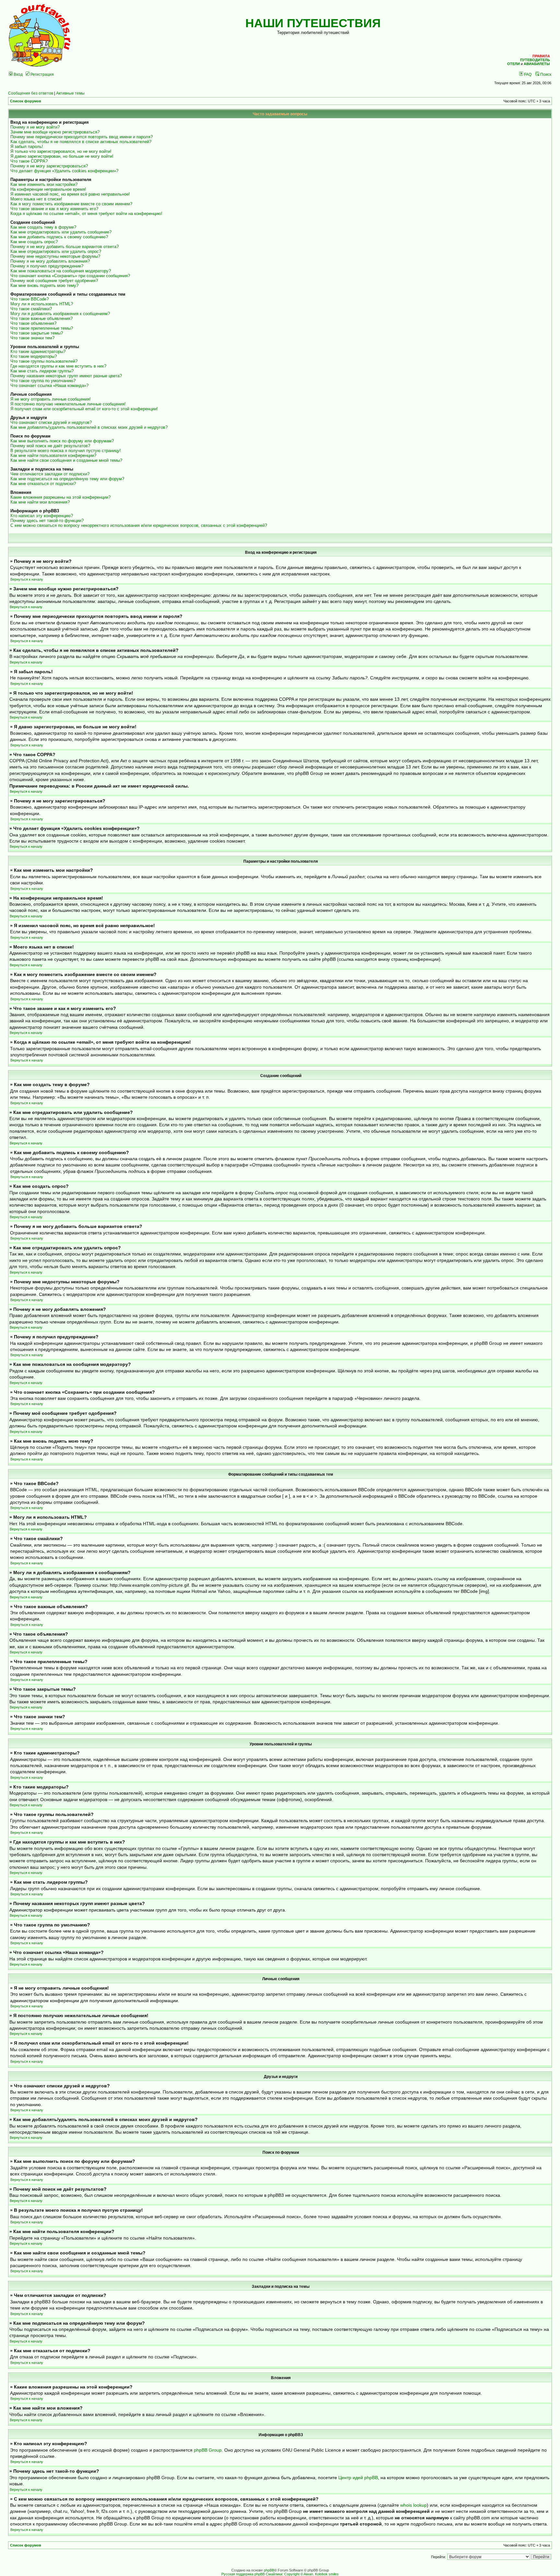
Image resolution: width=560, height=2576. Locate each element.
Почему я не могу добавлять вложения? (50, 261)
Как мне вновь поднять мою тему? (44, 285)
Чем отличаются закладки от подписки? (50, 474)
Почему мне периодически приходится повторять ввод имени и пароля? (82, 137)
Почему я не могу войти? (35, 127)
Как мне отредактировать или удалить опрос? (56, 251)
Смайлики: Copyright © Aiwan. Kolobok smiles (302, 2574)
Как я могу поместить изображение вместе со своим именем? (71, 204)
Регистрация (42, 74)
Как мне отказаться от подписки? (43, 484)
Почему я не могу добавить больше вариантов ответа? (64, 247)
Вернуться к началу (27, 579)
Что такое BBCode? (29, 299)
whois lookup (414, 2505)
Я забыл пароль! (27, 147)
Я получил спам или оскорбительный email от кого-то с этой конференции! (84, 409)
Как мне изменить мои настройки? (44, 184)
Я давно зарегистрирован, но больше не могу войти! (62, 156)
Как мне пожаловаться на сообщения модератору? (61, 271)
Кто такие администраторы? (38, 352)
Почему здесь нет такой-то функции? (47, 521)
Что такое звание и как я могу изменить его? (54, 209)
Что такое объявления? (33, 323)
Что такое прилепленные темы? (42, 328)
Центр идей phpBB (358, 2478)
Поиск (545, 74)
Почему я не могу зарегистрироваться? (49, 166)
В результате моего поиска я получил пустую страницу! (66, 451)
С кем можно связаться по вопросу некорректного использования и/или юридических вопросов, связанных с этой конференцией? (139, 525)
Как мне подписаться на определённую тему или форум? (67, 479)
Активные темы (70, 93)
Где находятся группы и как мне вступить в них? (58, 366)
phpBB (269, 2570)
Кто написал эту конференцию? (42, 516)
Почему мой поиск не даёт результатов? (50, 446)
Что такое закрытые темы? (37, 333)
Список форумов (26, 101)
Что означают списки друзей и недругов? (51, 422)
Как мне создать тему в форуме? (43, 227)
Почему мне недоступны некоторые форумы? (55, 256)
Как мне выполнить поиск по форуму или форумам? (62, 441)
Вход (18, 74)
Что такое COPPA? (29, 161)
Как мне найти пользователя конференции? (53, 455)
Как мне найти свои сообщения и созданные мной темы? (66, 460)
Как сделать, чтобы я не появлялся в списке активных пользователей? (81, 142)
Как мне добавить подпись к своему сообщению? (59, 237)
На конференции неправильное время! (48, 189)
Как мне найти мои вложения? (40, 502)
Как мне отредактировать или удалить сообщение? (61, 232)
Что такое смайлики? (31, 309)
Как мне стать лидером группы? (42, 371)
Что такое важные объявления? (41, 318)
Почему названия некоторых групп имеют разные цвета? (66, 376)
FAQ (527, 74)
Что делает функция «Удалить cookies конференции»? (64, 171)
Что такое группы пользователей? (44, 361)
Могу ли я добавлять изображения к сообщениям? (60, 314)
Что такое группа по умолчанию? (43, 381)
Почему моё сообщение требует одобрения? (54, 281)
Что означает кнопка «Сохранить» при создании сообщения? (70, 276)
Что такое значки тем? (32, 338)
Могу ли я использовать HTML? (42, 304)
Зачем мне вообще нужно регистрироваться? (55, 132)
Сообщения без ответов (31, 93)
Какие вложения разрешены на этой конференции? (60, 497)
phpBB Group (208, 2450)
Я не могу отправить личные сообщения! (51, 399)
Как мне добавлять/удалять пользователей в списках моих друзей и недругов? (89, 427)
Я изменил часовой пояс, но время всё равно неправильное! (70, 194)
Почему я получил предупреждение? (47, 266)
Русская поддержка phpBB (243, 2574)
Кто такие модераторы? (34, 356)
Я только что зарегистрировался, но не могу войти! (61, 151)
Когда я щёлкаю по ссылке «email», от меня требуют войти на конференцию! (86, 214)
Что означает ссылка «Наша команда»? (49, 386)
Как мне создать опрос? (34, 242)
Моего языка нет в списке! (36, 199)
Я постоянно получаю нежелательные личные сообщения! (68, 404)
